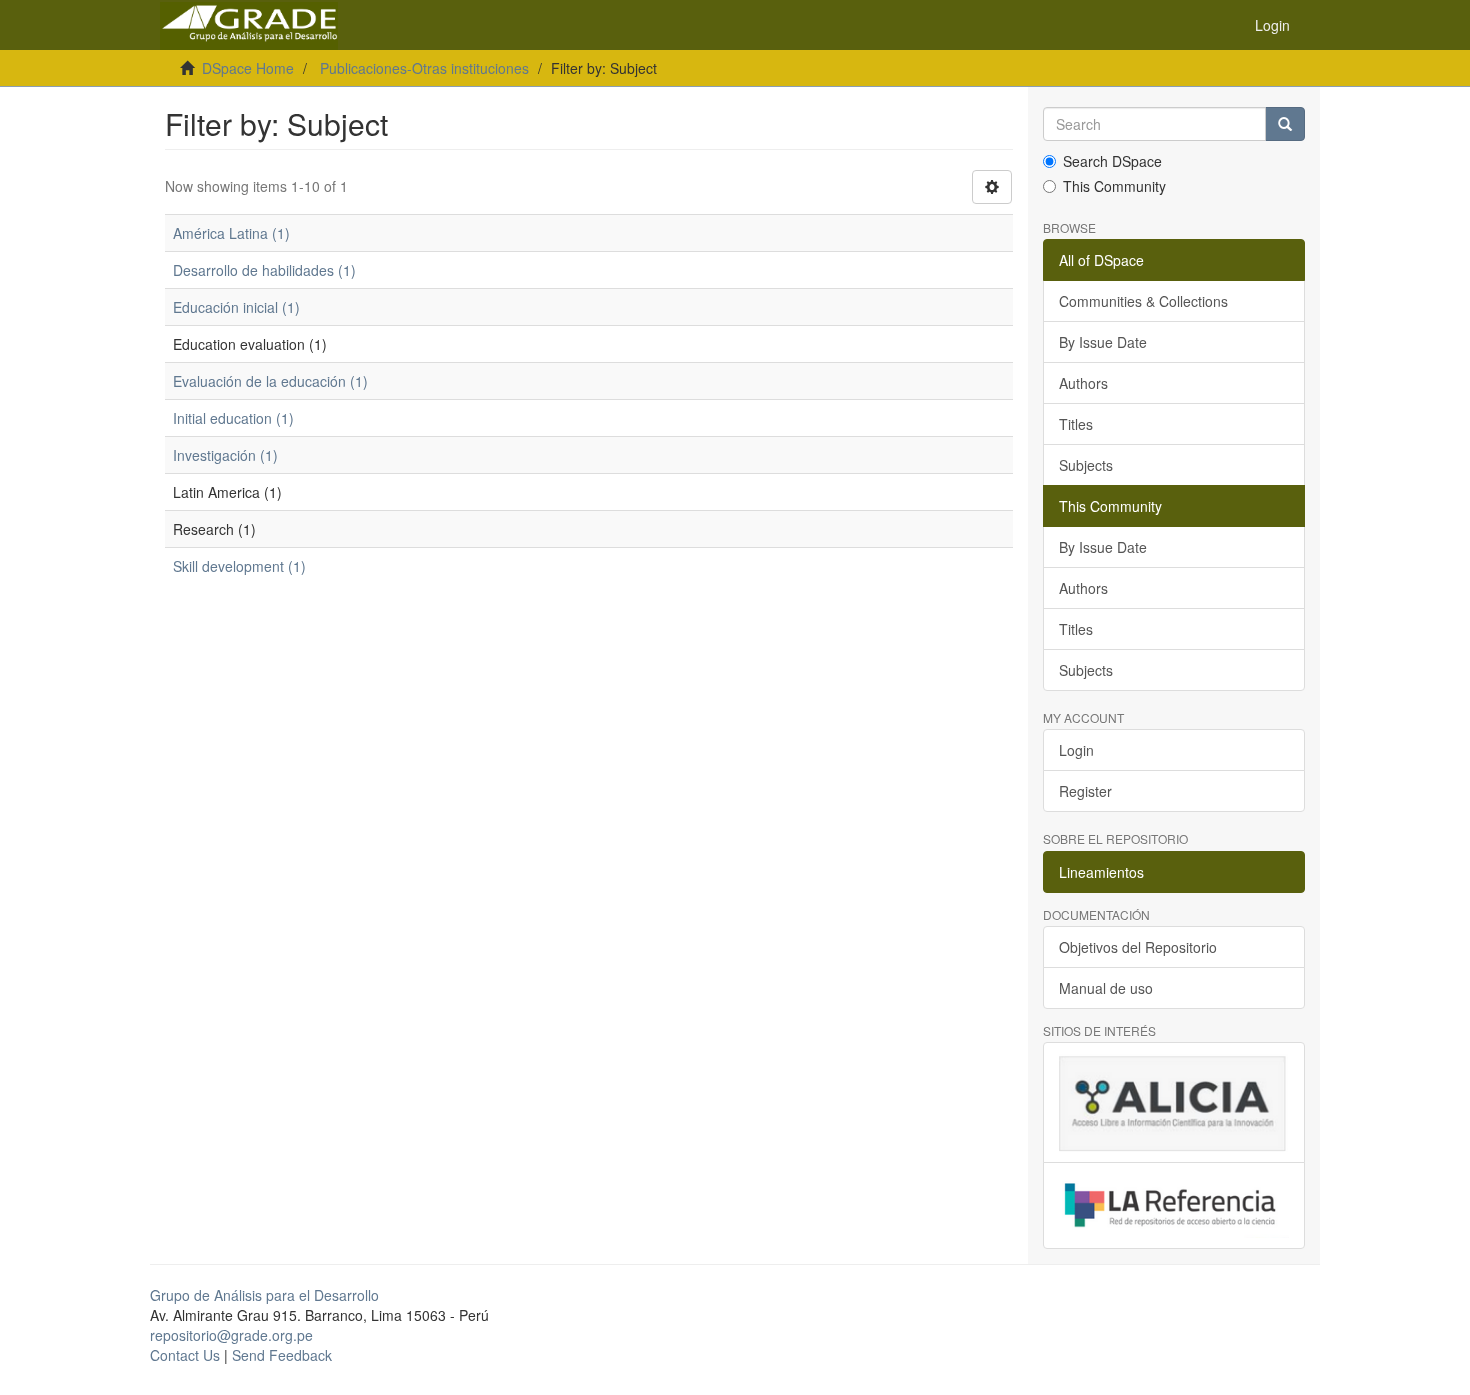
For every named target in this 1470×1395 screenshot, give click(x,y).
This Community (1114, 186)
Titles (1076, 424)
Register (1085, 791)
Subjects (1086, 465)
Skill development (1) (239, 566)
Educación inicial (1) (236, 307)
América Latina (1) (231, 233)
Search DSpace (1112, 161)
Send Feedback (282, 1355)
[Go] (1285, 124)
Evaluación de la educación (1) (270, 381)
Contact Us (185, 1355)
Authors (1083, 383)
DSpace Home (248, 68)
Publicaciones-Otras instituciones (424, 68)
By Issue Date (1103, 342)
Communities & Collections (1143, 301)
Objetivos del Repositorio (1138, 947)
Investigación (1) (225, 455)
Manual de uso (1106, 988)
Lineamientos (1101, 872)
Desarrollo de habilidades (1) (264, 270)
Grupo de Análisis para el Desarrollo (264, 1295)
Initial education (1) (233, 418)
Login (1076, 750)
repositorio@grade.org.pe (231, 1335)
